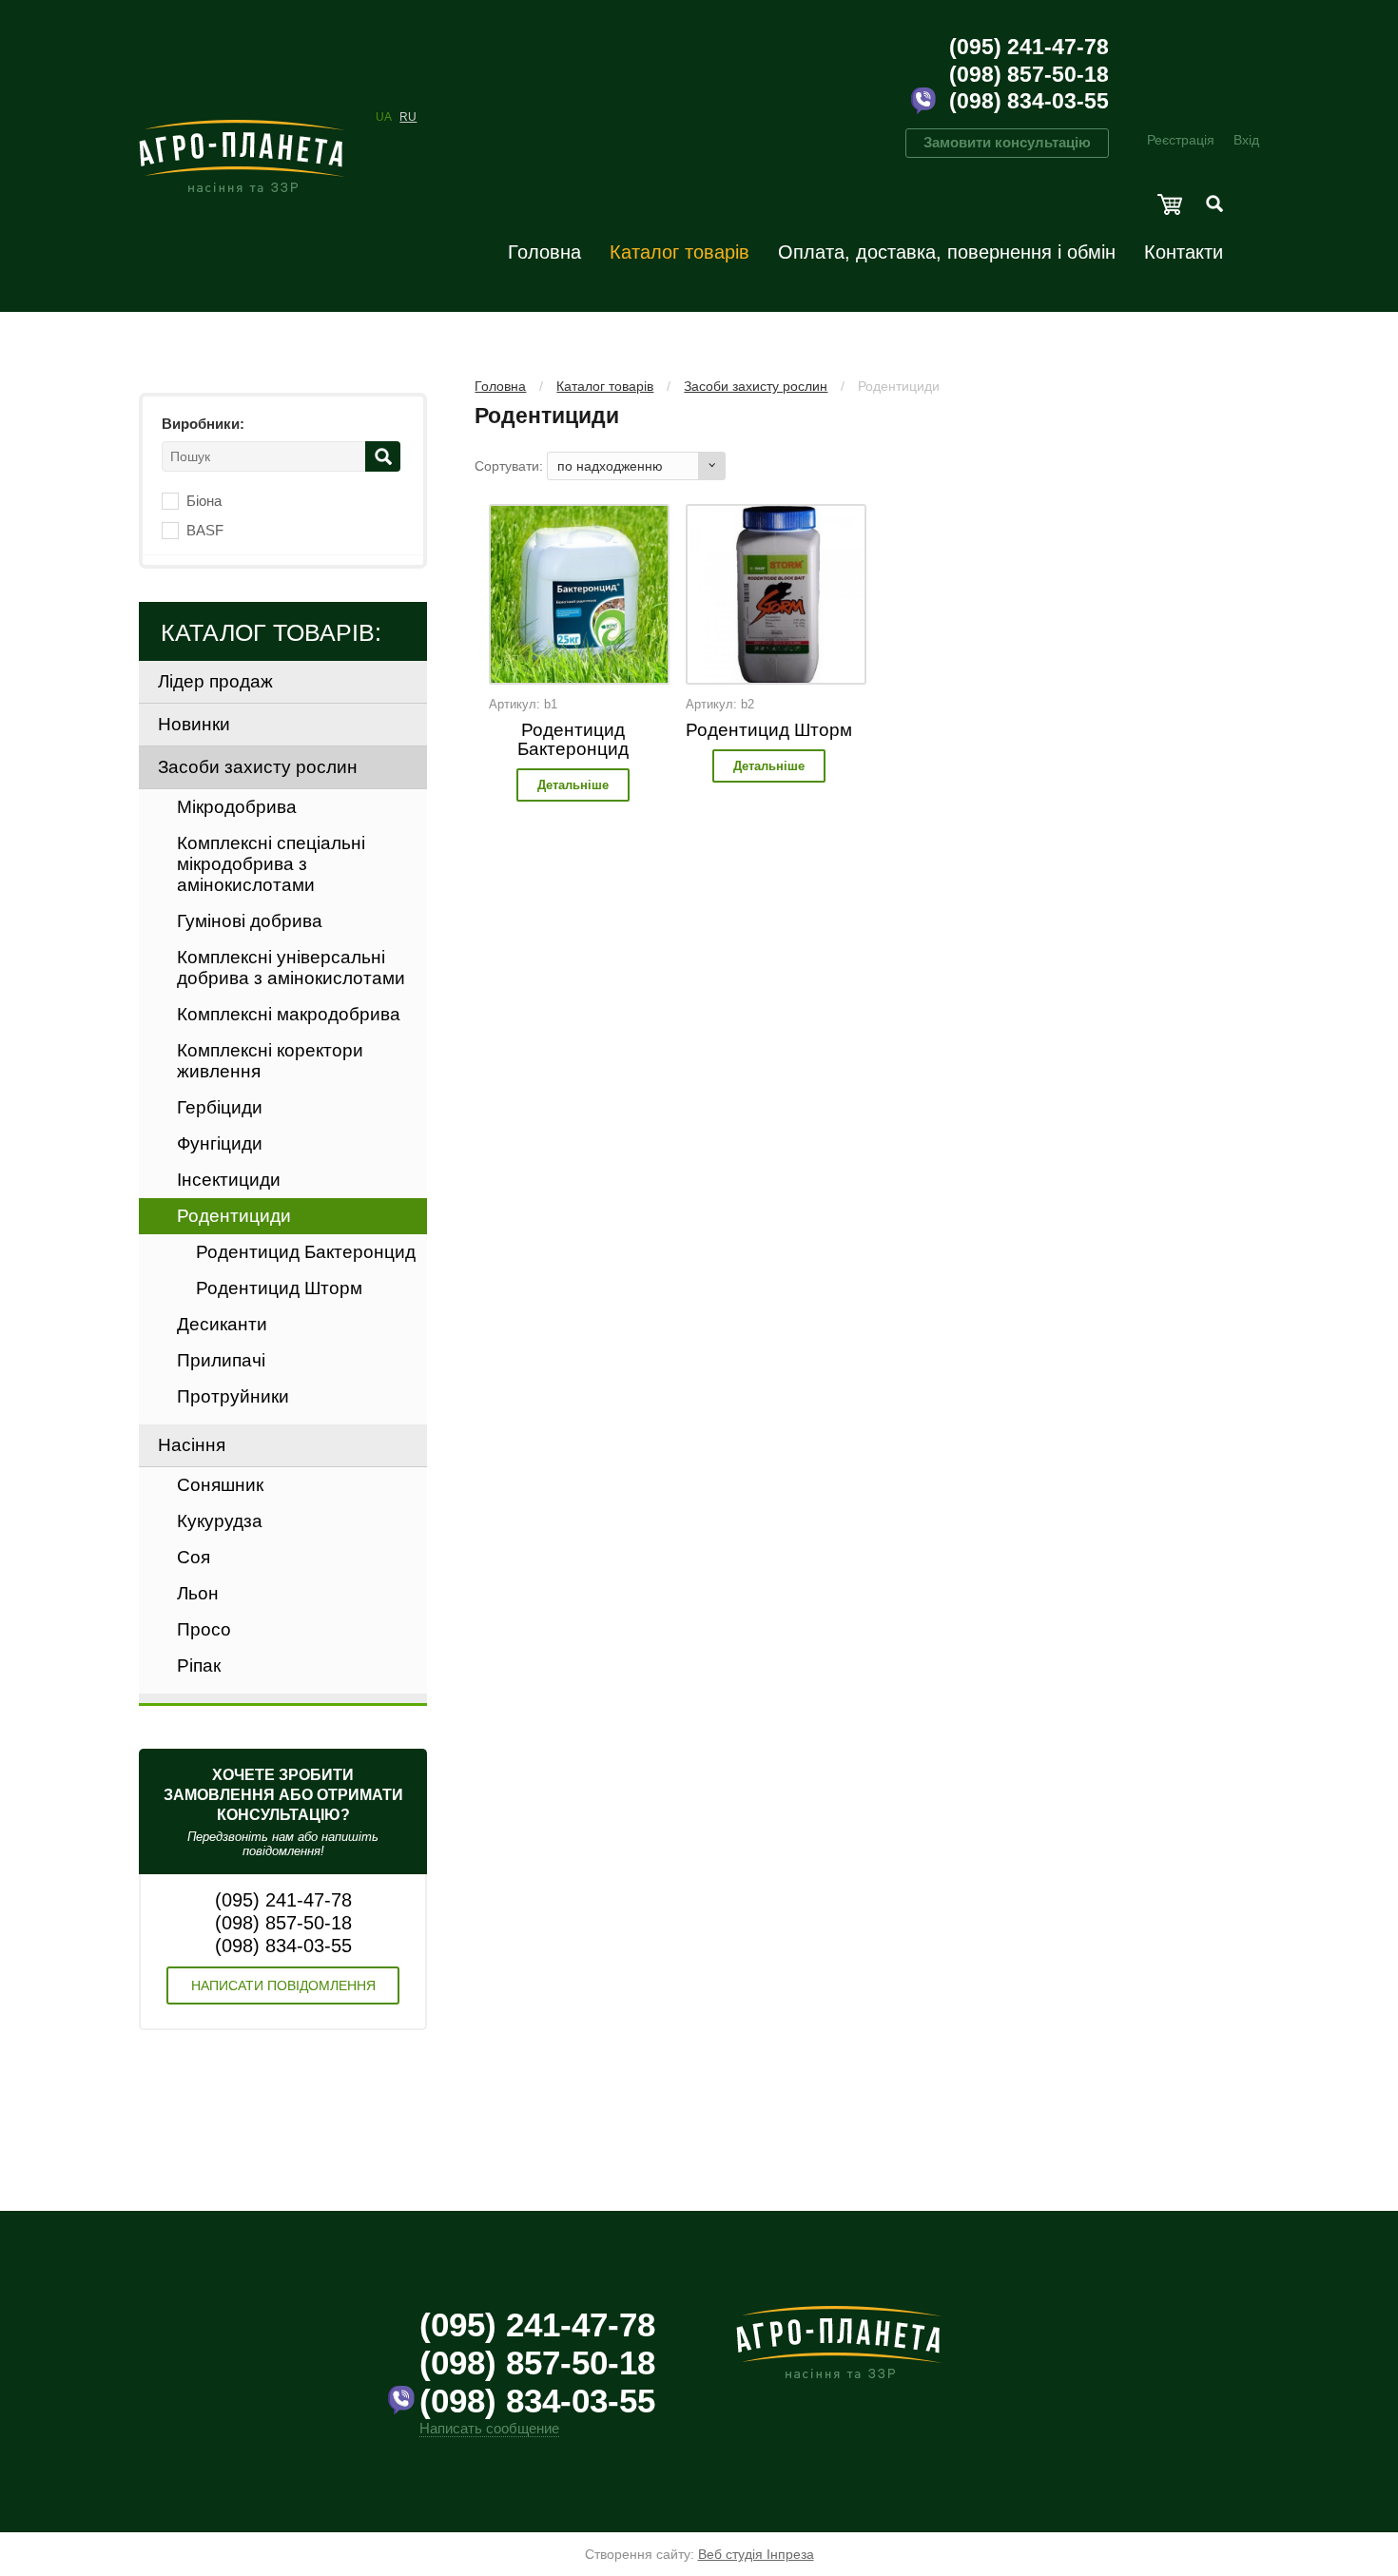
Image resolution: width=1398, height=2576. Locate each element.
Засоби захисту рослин (756, 386)
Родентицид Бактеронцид (573, 739)
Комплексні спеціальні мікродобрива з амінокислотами (271, 864)
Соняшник (220, 1485)
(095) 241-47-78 (1029, 47)
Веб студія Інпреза (756, 2554)
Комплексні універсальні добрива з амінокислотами (291, 968)
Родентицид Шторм (769, 730)
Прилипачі (221, 1360)
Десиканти (222, 1324)
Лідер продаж (215, 681)
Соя (194, 1557)
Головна (544, 252)
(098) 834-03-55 (1029, 101)
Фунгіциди (220, 1143)
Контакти (1184, 252)
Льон (198, 1593)
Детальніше (573, 785)
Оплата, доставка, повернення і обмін (947, 252)
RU (408, 117)
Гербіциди (220, 1107)
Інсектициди (229, 1180)
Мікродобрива (237, 807)
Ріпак (199, 1666)
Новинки (194, 724)
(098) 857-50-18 (1029, 74)
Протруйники (233, 1396)
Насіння (192, 1445)
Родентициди (899, 386)
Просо (204, 1629)
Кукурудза (220, 1521)
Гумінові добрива (250, 921)
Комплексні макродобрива (289, 1014)
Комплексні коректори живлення (270, 1061)
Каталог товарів (680, 252)
